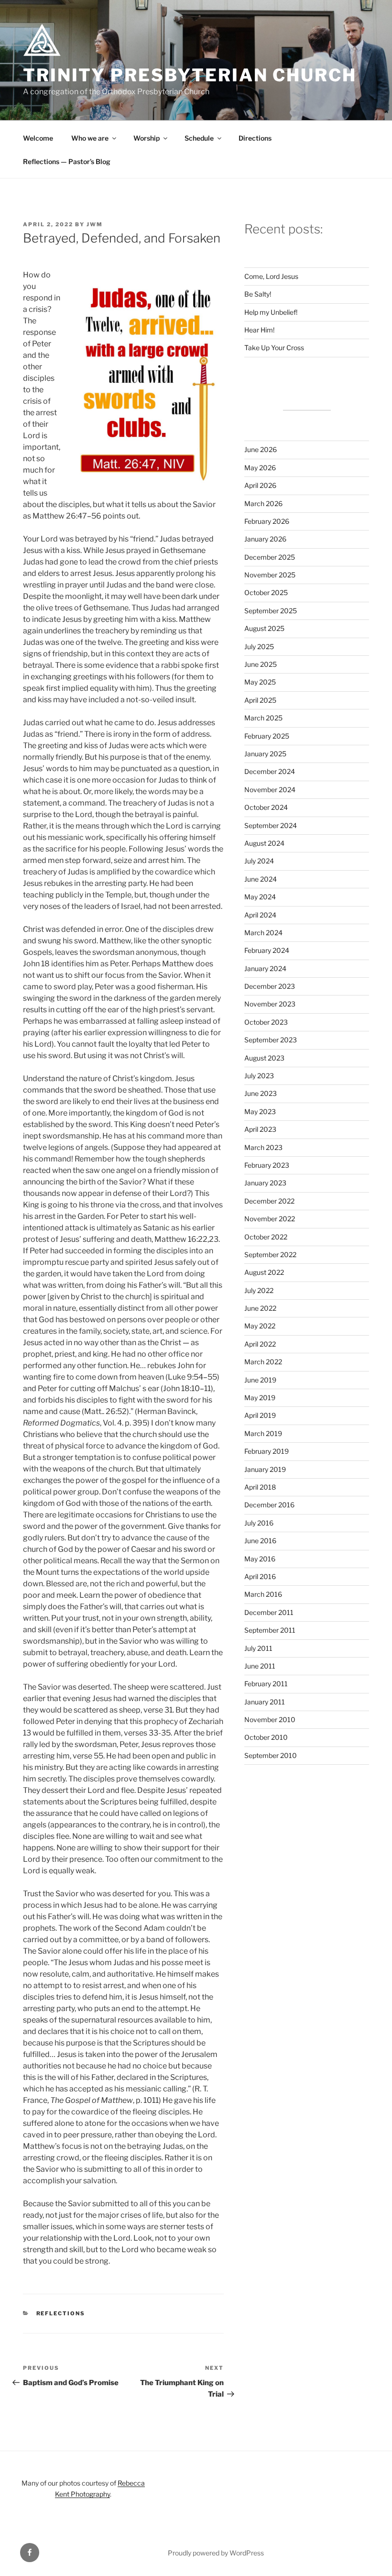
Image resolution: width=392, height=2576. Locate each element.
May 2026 (260, 468)
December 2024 (270, 771)
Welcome (38, 138)
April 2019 (260, 1415)
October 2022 (266, 1237)
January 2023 (265, 1183)
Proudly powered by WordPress (216, 2553)
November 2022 (270, 1219)
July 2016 (259, 1523)
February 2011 (266, 1684)
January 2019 (265, 1469)
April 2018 (260, 1487)
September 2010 (271, 1755)
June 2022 (260, 1308)
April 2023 (260, 1129)
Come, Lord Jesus (271, 276)
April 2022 (260, 1344)
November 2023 (270, 1004)
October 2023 (266, 1022)
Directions (255, 138)
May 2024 (260, 897)
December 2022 (269, 1201)
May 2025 (260, 682)
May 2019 (260, 1398)
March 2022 (263, 1362)
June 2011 (260, 1666)
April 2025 (260, 700)
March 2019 (263, 1433)
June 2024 (261, 879)
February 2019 (267, 1451)
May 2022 (260, 1326)
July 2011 (258, 1648)
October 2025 (266, 592)
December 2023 (270, 986)
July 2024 (259, 861)
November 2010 (270, 1719)
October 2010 (266, 1737)
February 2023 (267, 1165)
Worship (147, 138)
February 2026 (267, 521)
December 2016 (269, 1505)
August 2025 (264, 628)
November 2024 (270, 790)
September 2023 (271, 1040)
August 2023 (264, 1058)
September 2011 (270, 1630)
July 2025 (259, 647)
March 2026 (263, 503)
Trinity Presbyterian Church (190, 75)
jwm (95, 224)
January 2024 (265, 968)
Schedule (199, 138)
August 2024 (264, 843)
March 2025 (263, 718)
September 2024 (271, 825)
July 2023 (259, 1076)
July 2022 (259, 1290)
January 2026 (265, 539)
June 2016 (260, 1541)
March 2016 (263, 1594)
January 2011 (265, 1702)
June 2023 (261, 1093)
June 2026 (261, 449)
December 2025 (270, 557)
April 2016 (260, 1576)
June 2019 (260, 1380)
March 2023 (263, 1147)
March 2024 (263, 933)
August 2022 (264, 1272)
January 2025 (265, 754)
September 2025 (271, 611)
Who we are (90, 138)
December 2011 (269, 1612)
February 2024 (267, 950)
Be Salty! (258, 294)
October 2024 (266, 807)
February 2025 (267, 736)
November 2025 (270, 575)
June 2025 (261, 664)
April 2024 (260, 915)
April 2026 (260, 485)
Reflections (61, 2313)
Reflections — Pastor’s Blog (67, 161)
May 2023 (260, 1111)
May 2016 (260, 1559)
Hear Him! (259, 330)
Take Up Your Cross (274, 348)
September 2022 (270, 1255)
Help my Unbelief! (271, 312)
